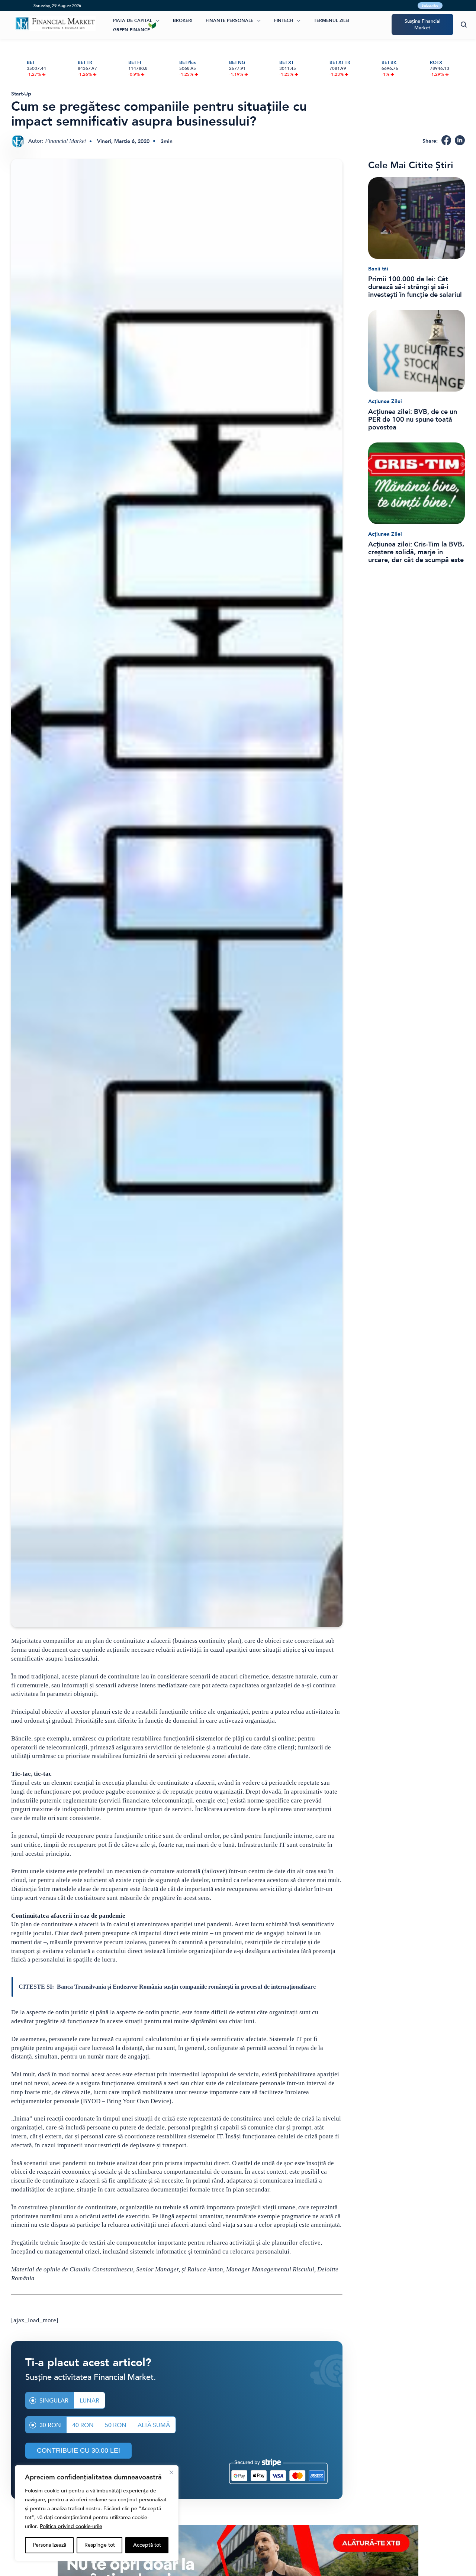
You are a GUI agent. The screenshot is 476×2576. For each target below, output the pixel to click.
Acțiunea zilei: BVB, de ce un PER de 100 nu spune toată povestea (413, 420)
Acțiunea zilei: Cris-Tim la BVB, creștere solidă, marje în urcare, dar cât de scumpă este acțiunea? (416, 552)
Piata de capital (133, 20)
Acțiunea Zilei (385, 401)
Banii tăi (378, 269)
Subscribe (430, 6)
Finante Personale (229, 20)
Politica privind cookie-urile (71, 2526)
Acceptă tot (147, 2545)
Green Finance (131, 30)
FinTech (284, 20)
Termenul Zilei (332, 20)
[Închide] (171, 2472)
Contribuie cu (78, 2450)
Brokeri (183, 20)
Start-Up (21, 94)
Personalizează (49, 2545)
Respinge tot (100, 2545)
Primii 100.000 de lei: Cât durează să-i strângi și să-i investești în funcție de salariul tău (415, 287)
